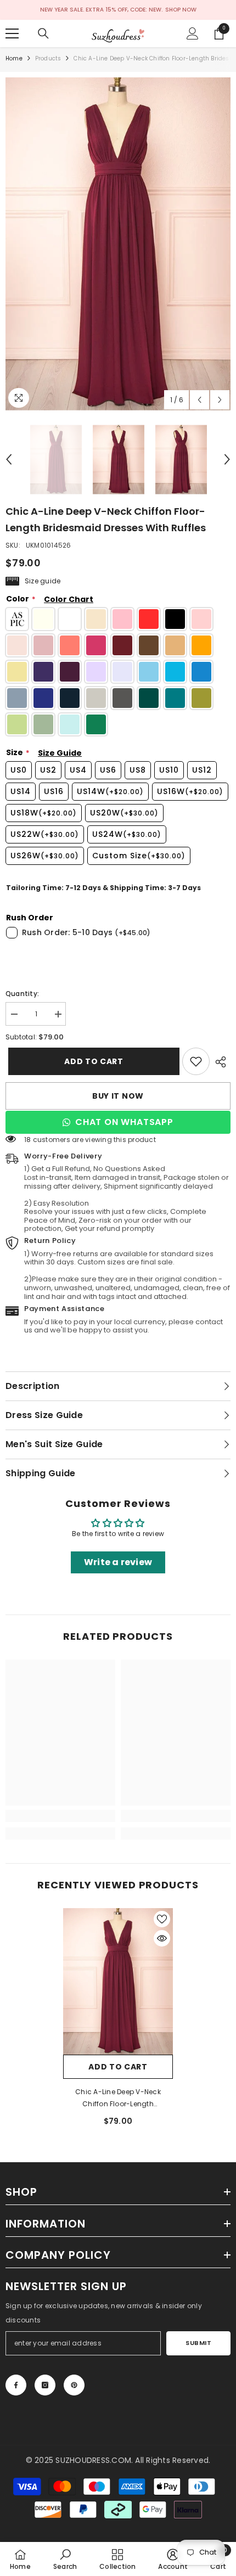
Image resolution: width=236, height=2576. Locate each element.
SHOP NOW (181, 10)
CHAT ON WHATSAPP (124, 1122)
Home (14, 58)
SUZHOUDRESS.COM (93, 2460)
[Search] (43, 33)
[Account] (193, 33)
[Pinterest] (74, 2385)
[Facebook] (16, 2385)
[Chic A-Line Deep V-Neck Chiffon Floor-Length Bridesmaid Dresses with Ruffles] (118, 1981)
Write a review (118, 1562)
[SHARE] (220, 1062)
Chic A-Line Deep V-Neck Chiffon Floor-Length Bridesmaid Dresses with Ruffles (118, 2099)
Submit (198, 2343)
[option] (118, 244)
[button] (200, 400)
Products (48, 58)
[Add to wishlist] (162, 1919)
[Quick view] (162, 1938)
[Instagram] (45, 2385)
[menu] (12, 33)
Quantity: (22, 994)
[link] (196, 1061)
